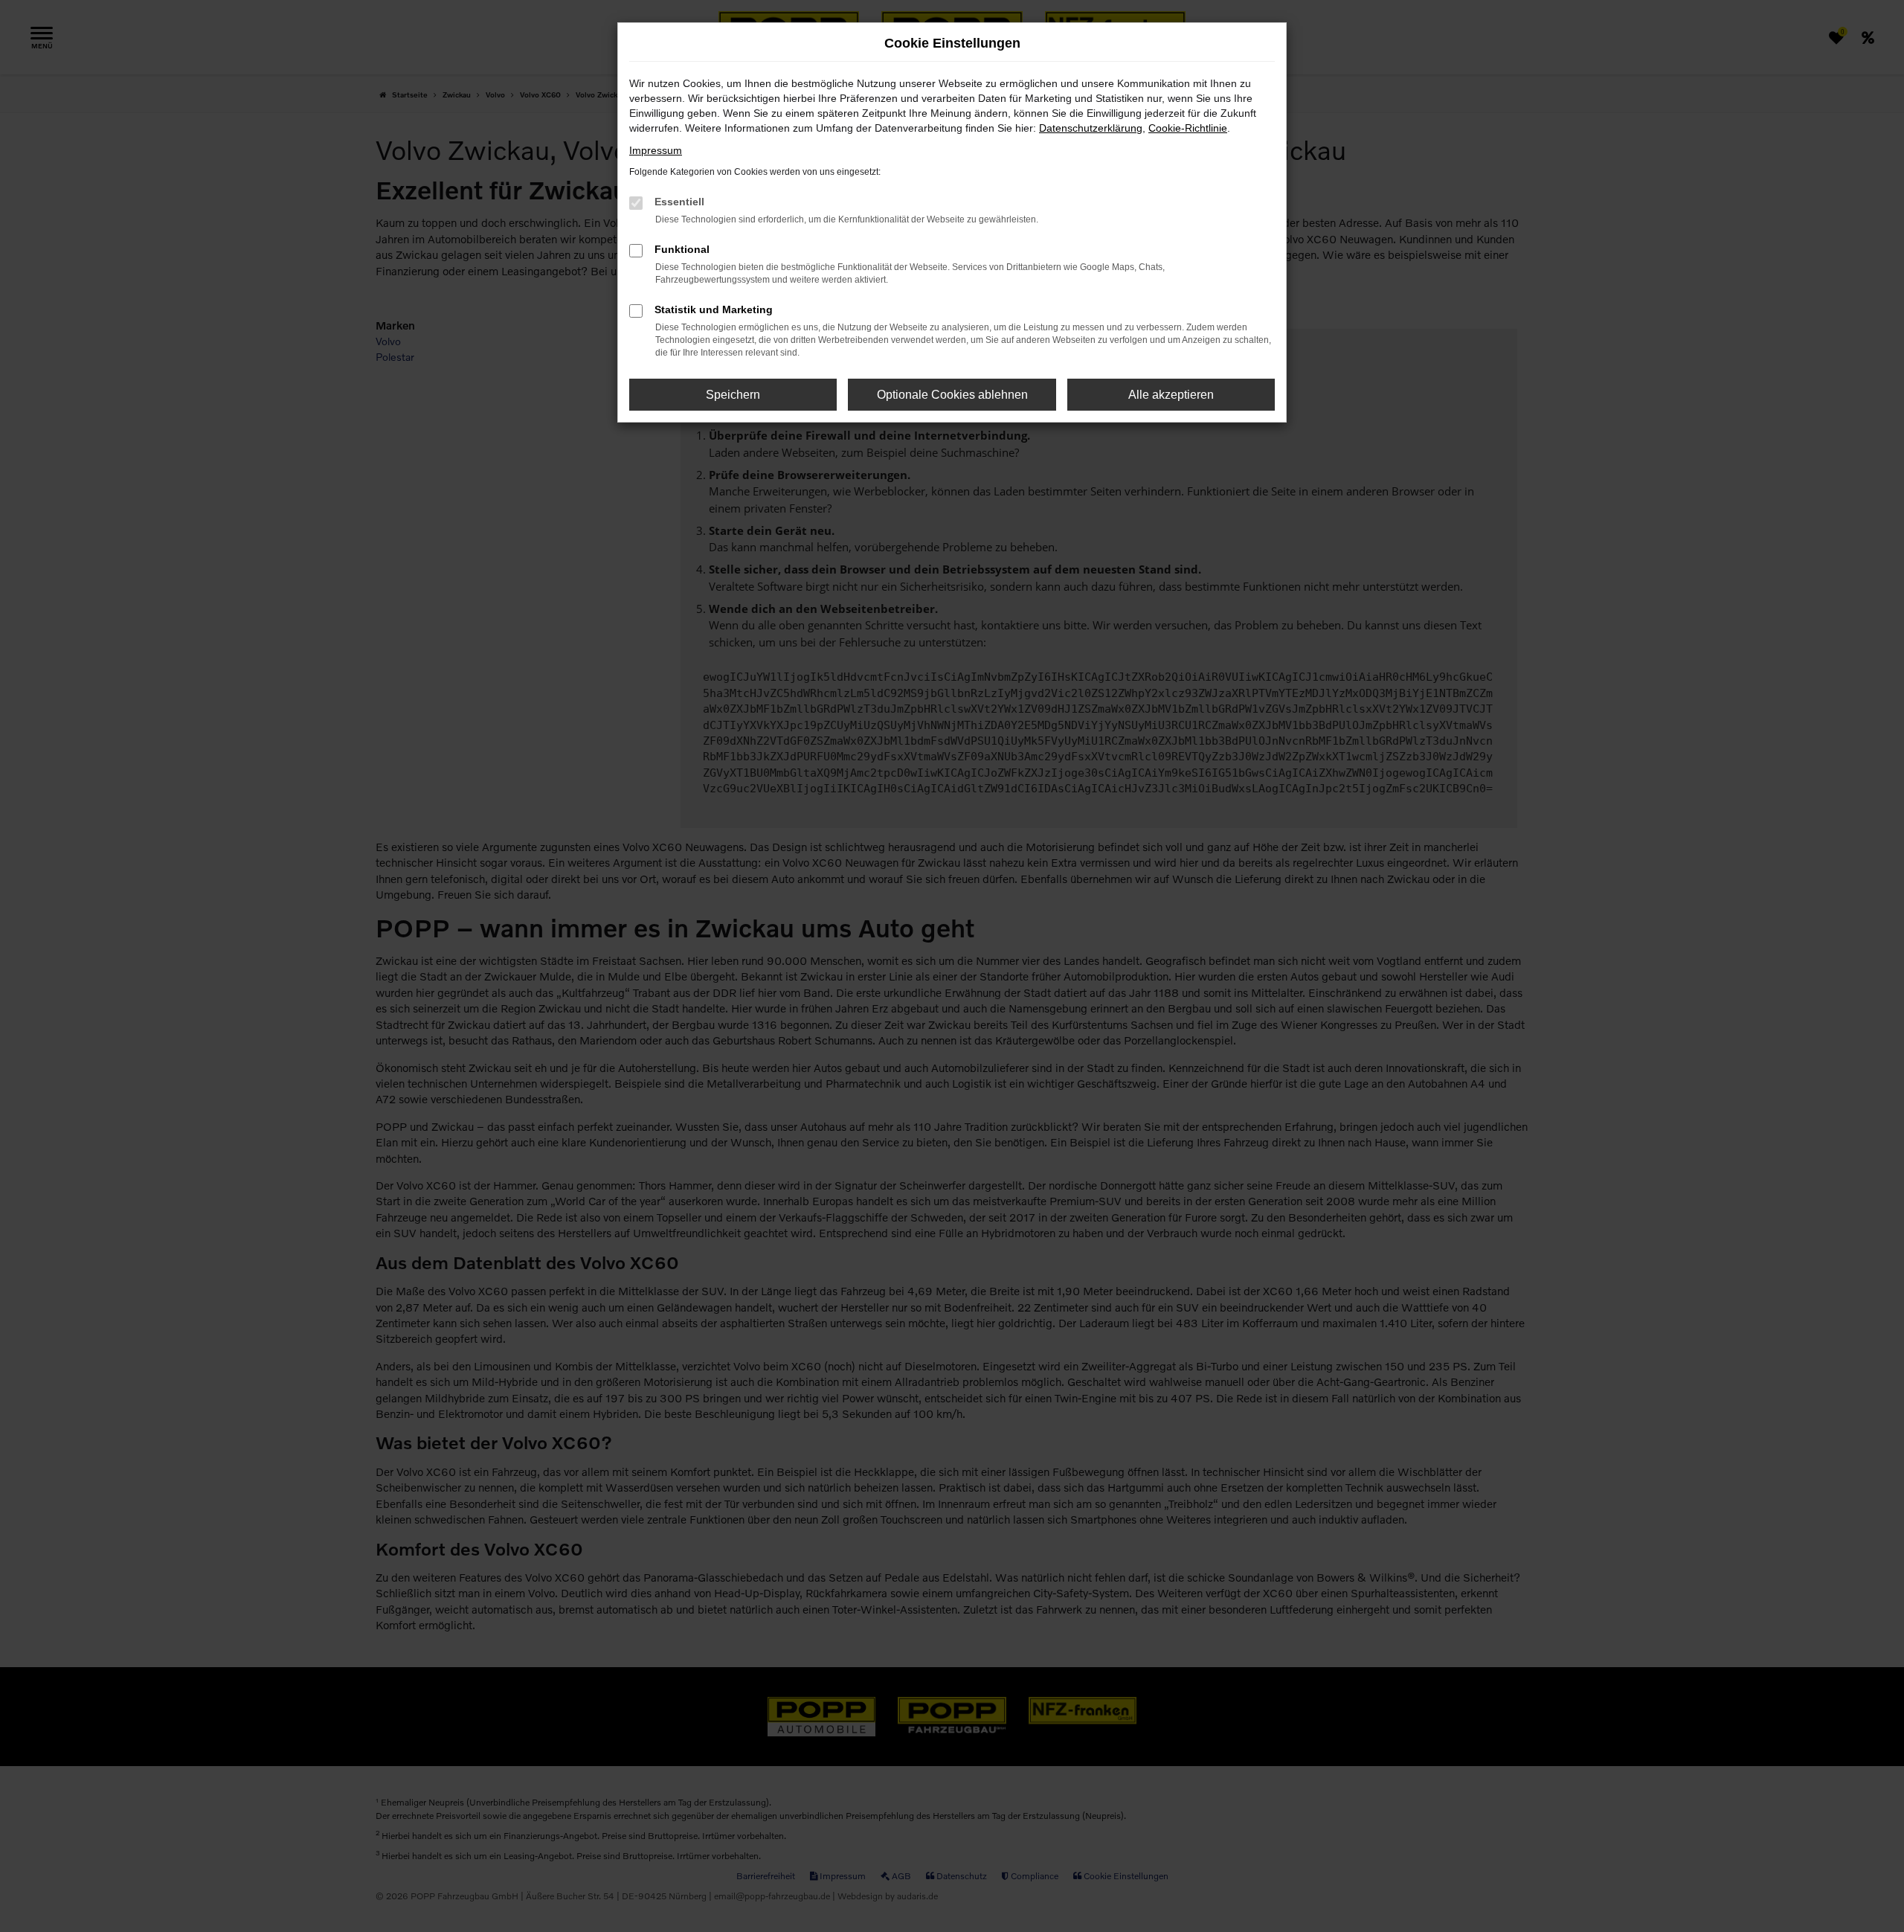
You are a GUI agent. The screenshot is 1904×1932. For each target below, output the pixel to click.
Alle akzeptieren (1171, 395)
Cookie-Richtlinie (1188, 128)
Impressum (656, 150)
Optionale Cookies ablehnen (952, 395)
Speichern (733, 395)
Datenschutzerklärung (1091, 128)
